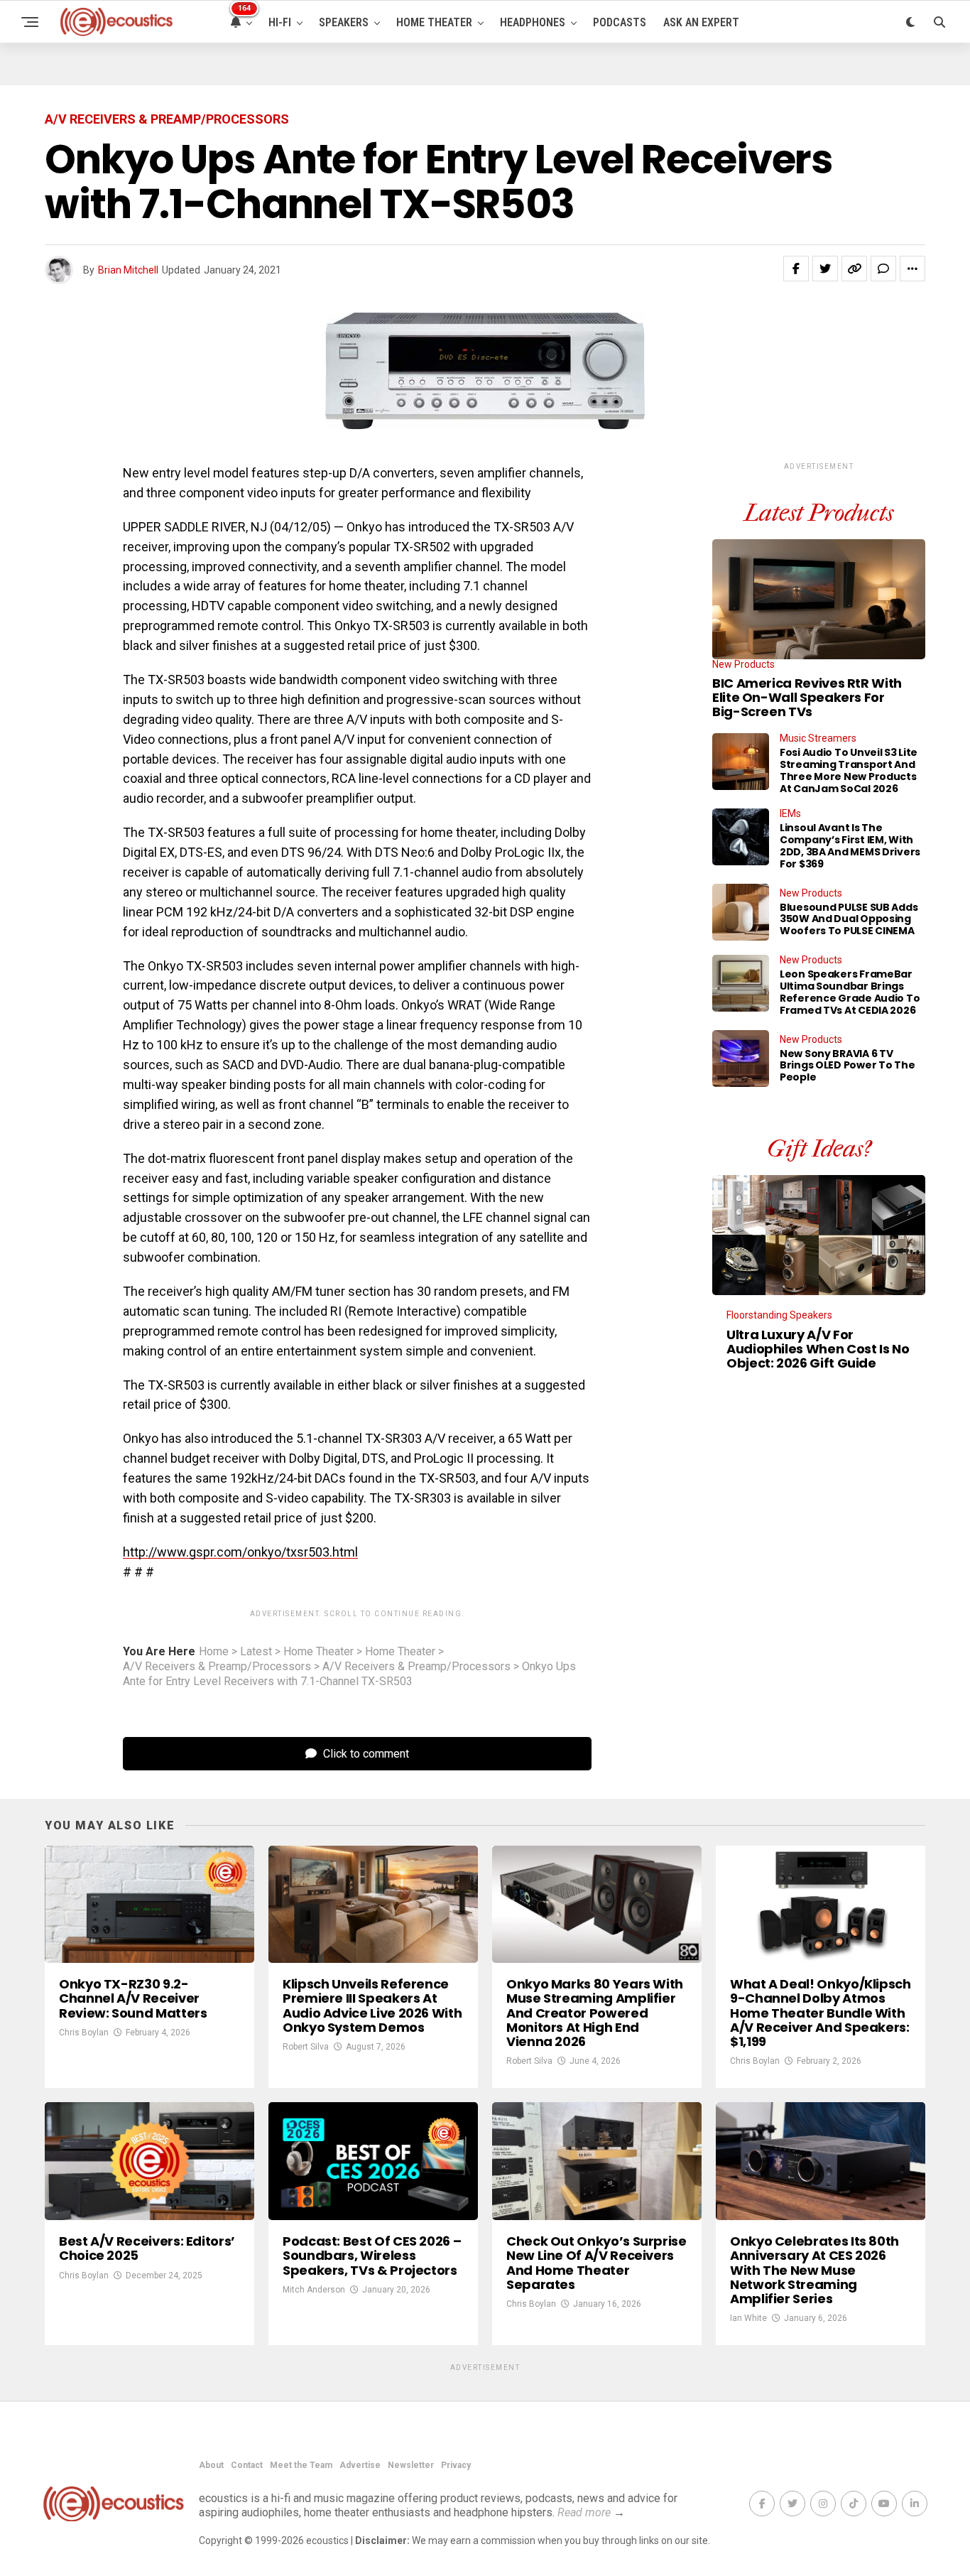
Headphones (533, 22)
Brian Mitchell (128, 270)
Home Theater (434, 22)
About (211, 2465)
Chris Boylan (84, 2033)
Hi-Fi (280, 22)
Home (214, 1652)
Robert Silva (306, 2047)
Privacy (456, 2465)
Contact (247, 2465)
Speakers (344, 22)
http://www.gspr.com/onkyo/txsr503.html (240, 1552)
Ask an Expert (701, 22)
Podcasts (620, 22)
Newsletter (411, 2465)
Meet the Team (301, 2465)
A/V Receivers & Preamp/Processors (217, 1667)
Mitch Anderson (314, 2290)
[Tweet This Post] (825, 269)
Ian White (748, 2318)
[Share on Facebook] (796, 269)
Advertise (360, 2465)
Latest (256, 1652)
